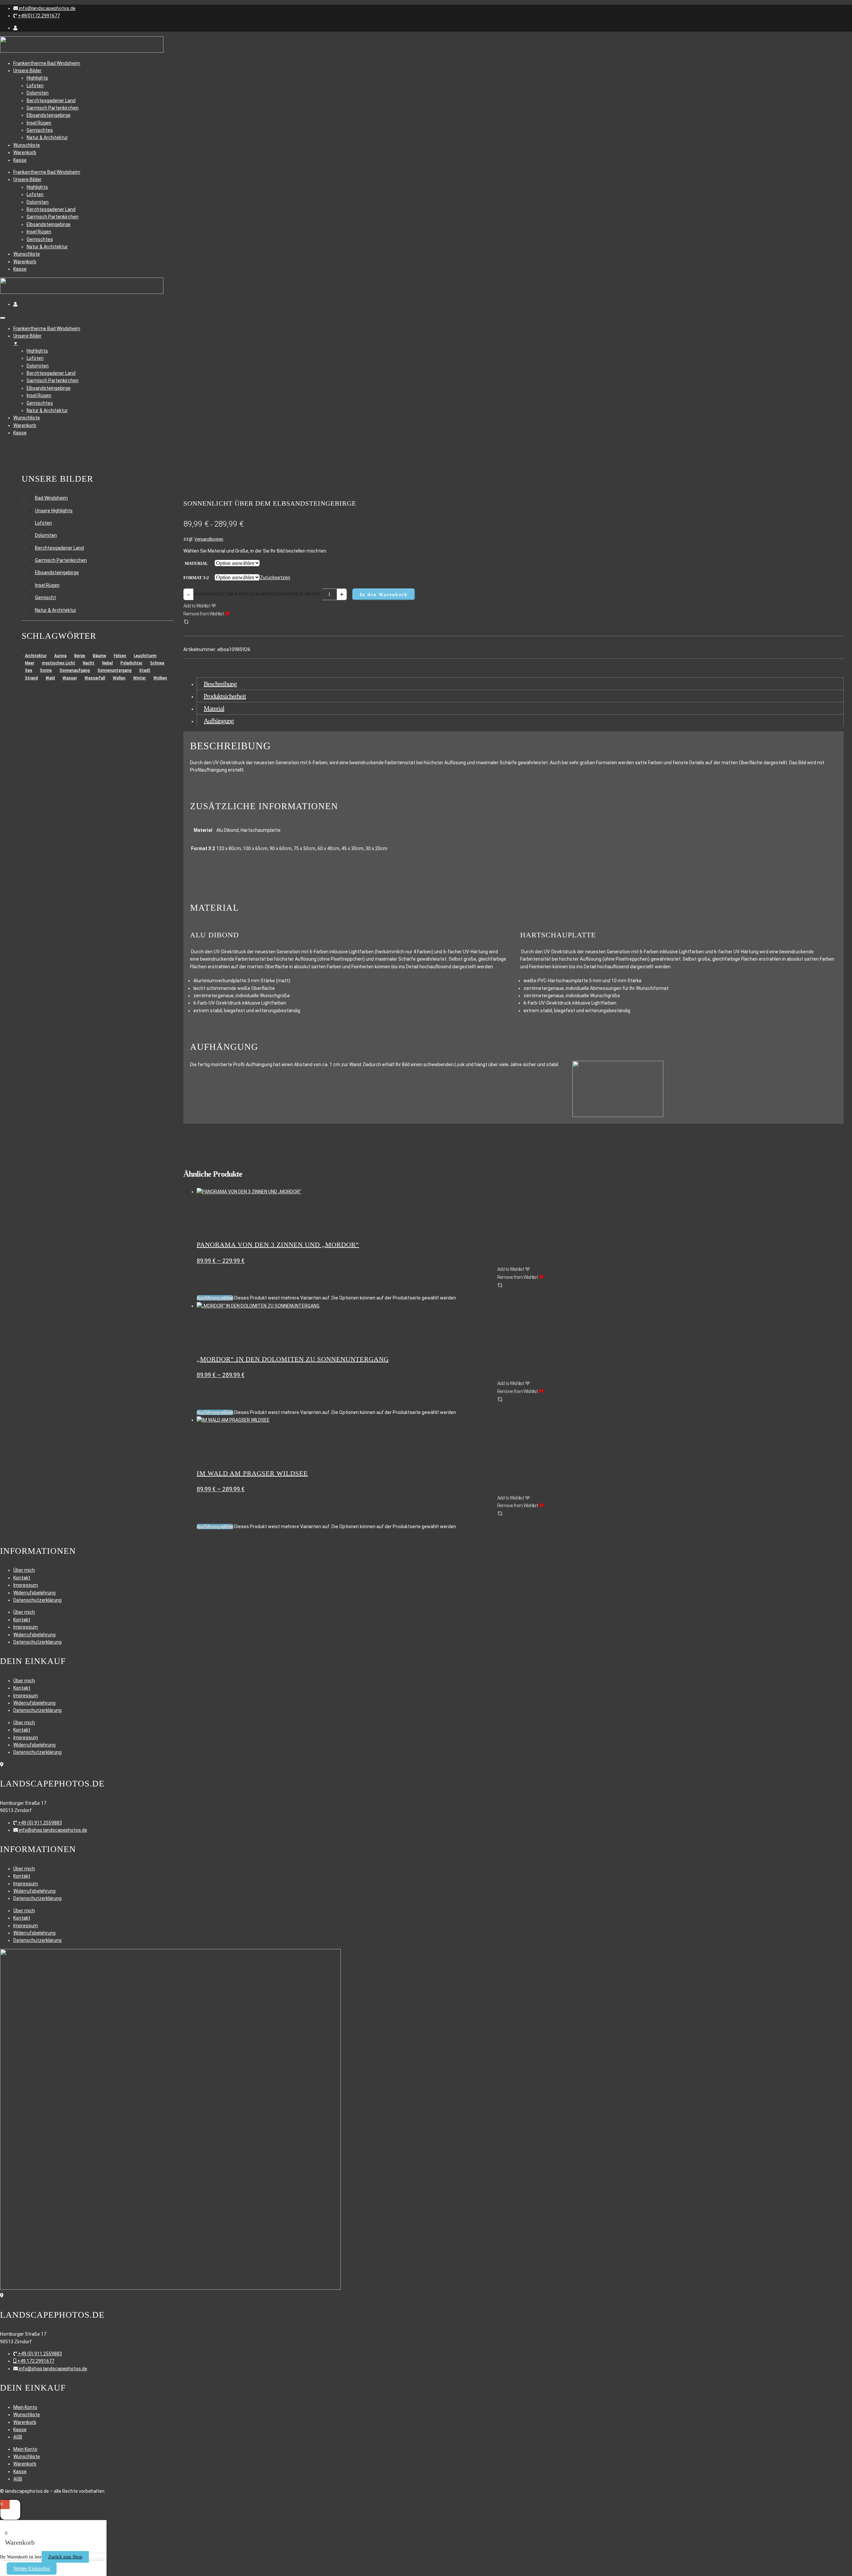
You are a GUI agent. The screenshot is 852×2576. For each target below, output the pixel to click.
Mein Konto (25, 2407)
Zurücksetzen (275, 578)
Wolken (160, 678)
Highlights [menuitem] (37, 351)
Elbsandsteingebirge (49, 115)
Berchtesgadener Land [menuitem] (51, 373)
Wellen (119, 678)
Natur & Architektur (47, 137)
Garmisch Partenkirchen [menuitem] (53, 380)
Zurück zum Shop (65, 2557)
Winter (139, 678)
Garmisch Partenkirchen (53, 108)
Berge (80, 656)
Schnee (157, 663)
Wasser (70, 678)
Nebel (107, 663)
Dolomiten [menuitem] (38, 366)
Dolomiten (38, 93)
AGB (18, 2437)
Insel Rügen (39, 123)
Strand (31, 678)
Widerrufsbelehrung (34, 1593)
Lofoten (35, 86)
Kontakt (22, 1578)
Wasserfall (95, 678)
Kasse (20, 160)
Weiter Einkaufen (32, 2569)
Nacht (89, 663)
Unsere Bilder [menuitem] (27, 340)
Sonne (46, 670)
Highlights (37, 78)
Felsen (120, 656)
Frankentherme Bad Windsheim (47, 63)
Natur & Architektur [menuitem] (47, 410)
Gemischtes (40, 130)
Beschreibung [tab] (220, 684)
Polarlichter (131, 663)
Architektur (36, 656)
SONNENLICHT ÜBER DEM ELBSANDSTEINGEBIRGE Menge (257, 594)
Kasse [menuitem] (20, 433)
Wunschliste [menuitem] (27, 418)
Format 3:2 (196, 578)
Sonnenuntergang (114, 670)
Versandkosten (209, 539)
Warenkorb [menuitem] (25, 425)
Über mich (24, 1570)
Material (196, 563)
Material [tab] (214, 708)
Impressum (26, 1585)
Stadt (145, 670)
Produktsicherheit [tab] (225, 696)
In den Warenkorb (384, 595)
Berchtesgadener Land (51, 101)
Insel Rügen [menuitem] (39, 395)
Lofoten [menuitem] (35, 358)
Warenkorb (25, 152)
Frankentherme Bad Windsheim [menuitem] (47, 329)
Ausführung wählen (215, 1298)
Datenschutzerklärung (37, 1600)
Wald (50, 678)
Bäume (100, 656)
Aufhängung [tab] (219, 721)
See (29, 670)
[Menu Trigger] (3, 318)
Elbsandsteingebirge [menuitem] (49, 388)
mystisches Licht (59, 663)
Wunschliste (27, 145)
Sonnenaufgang (75, 670)
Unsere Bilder (27, 71)
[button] (44, 8)
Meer (30, 663)
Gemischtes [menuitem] (40, 403)
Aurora (60, 656)
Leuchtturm (145, 656)
